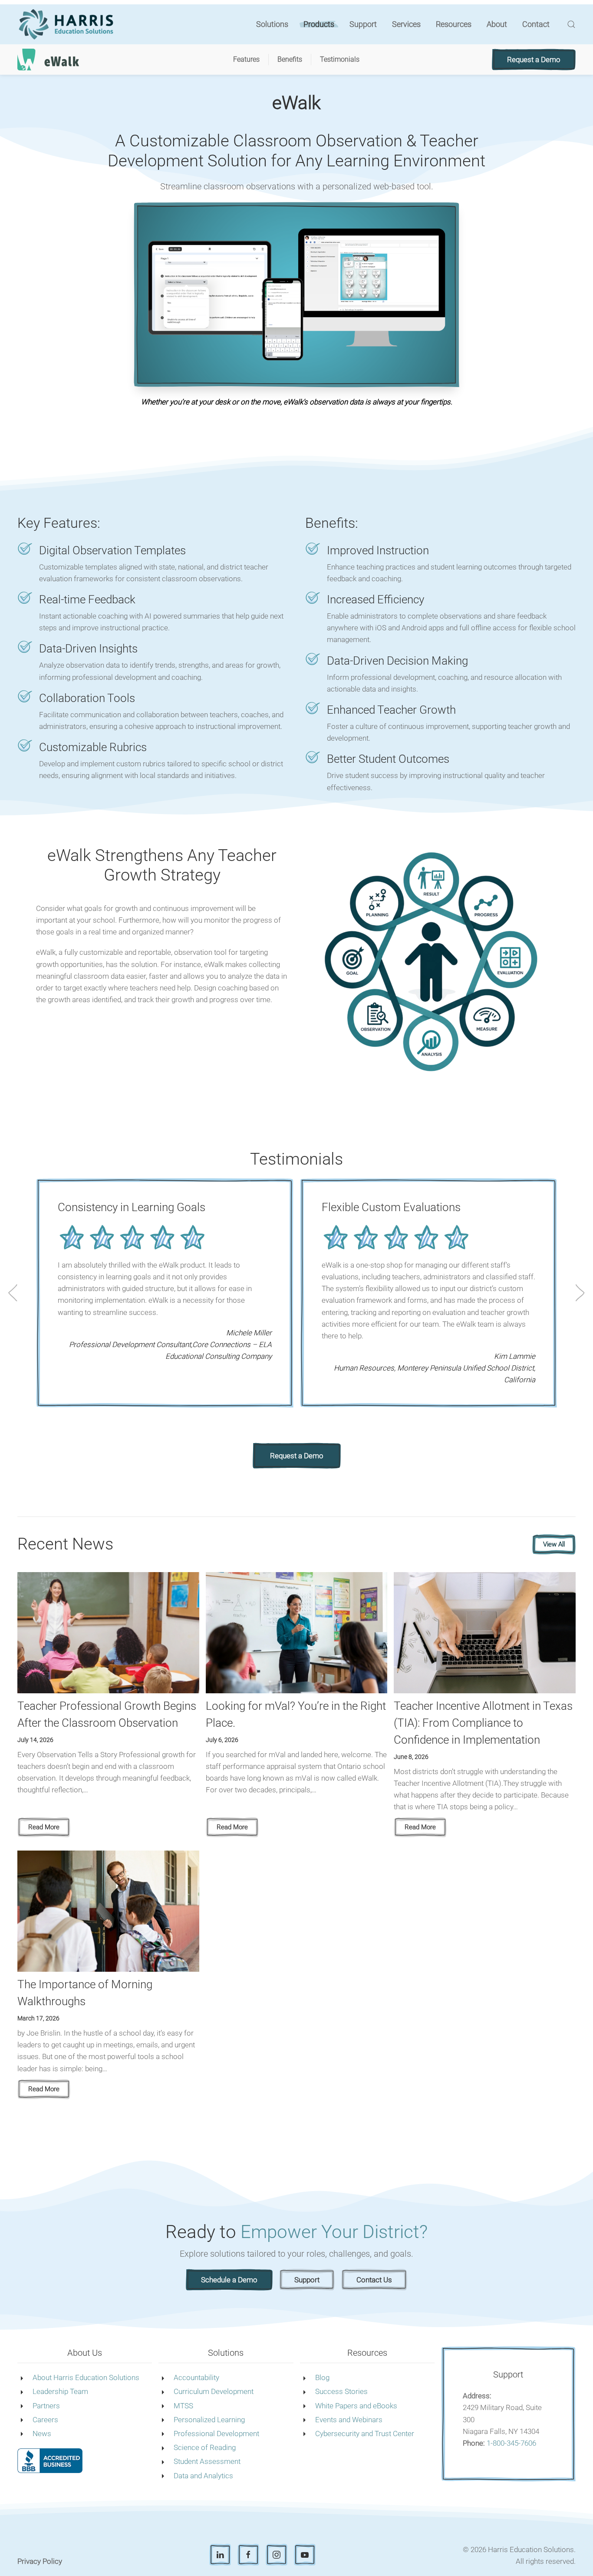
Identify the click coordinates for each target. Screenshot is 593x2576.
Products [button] (319, 24)
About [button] (497, 24)
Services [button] (406, 24)
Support (363, 24)
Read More (44, 1827)
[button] (571, 24)
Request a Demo (534, 60)
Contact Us (374, 2280)
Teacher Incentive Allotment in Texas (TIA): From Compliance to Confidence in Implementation (483, 1723)
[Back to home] (68, 24)
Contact (536, 24)
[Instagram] (277, 2555)
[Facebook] (248, 2555)
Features (246, 59)
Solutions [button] (272, 24)
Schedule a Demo (229, 2280)
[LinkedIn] (220, 2555)
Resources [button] (454, 24)
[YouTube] (305, 2555)
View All (554, 1544)
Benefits (290, 59)
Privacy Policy (40, 2561)
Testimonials (340, 59)
